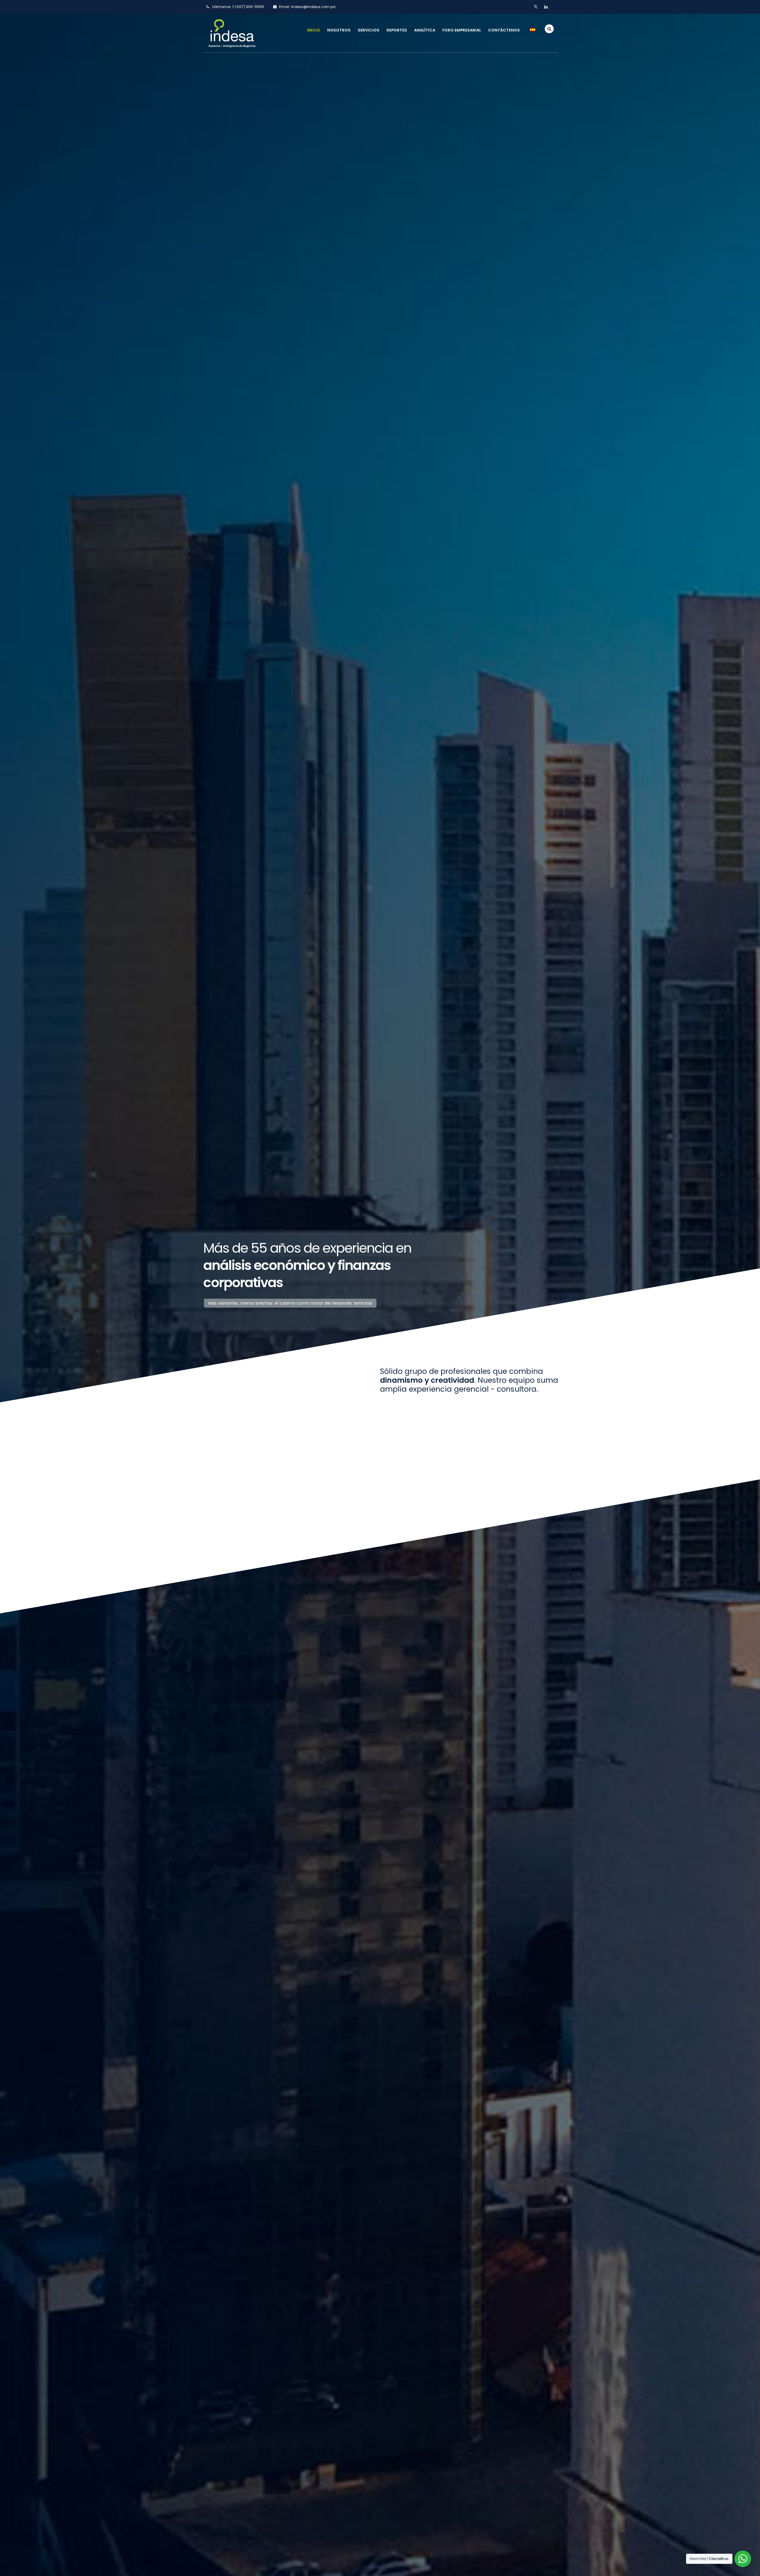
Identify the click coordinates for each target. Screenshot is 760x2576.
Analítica (425, 30)
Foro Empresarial (462, 30)
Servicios (369, 30)
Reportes (397, 30)
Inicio (313, 30)
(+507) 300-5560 (248, 7)
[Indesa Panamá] (232, 33)
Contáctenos (504, 30)
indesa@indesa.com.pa (313, 7)
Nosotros (339, 30)
